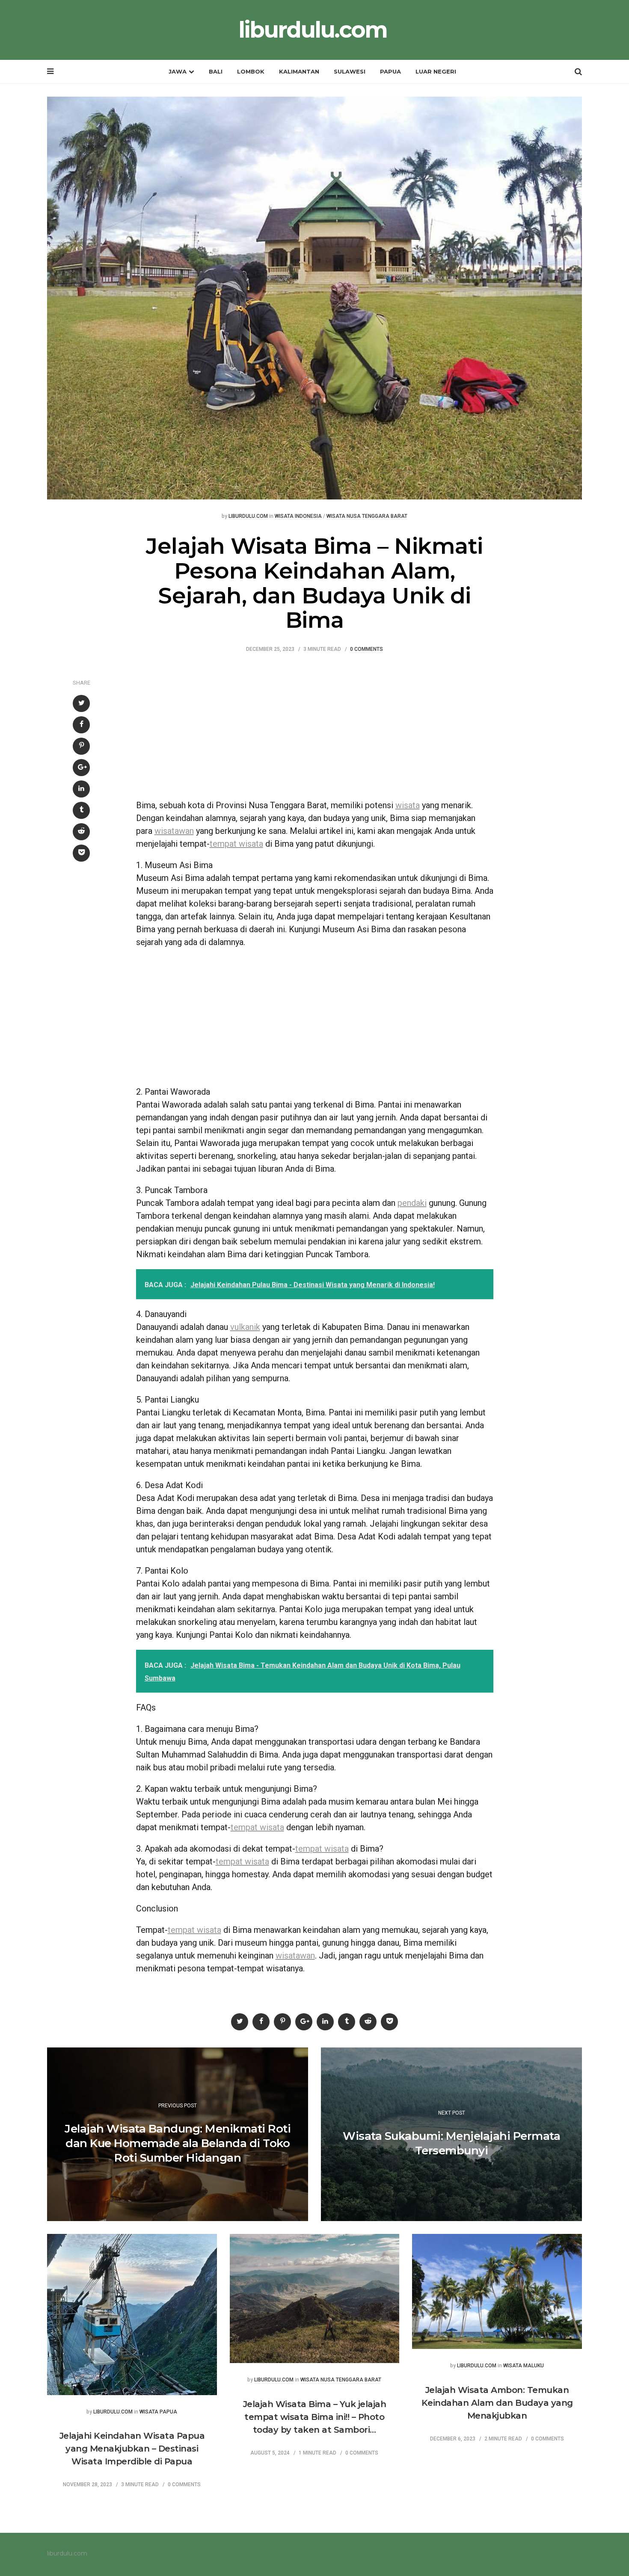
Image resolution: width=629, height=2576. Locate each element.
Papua (390, 71)
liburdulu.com (313, 30)
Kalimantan (299, 71)
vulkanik (245, 1327)
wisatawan (174, 831)
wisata (408, 805)
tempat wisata (236, 844)
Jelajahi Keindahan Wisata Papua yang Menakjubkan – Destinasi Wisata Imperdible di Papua (132, 2449)
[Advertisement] (315, 730)
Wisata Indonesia (298, 516)
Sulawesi (350, 71)
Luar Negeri (436, 71)
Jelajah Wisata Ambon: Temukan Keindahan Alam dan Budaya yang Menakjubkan (497, 2403)
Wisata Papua (158, 2412)
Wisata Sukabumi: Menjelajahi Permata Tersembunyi (451, 2143)
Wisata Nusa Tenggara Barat (367, 516)
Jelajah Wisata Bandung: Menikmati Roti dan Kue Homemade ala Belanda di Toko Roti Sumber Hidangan (178, 2143)
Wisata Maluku (524, 2366)
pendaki (412, 1203)
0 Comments (366, 649)
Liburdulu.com (248, 516)
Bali (216, 71)
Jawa (178, 71)
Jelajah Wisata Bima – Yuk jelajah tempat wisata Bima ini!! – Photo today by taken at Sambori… (315, 2417)
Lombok (251, 71)
